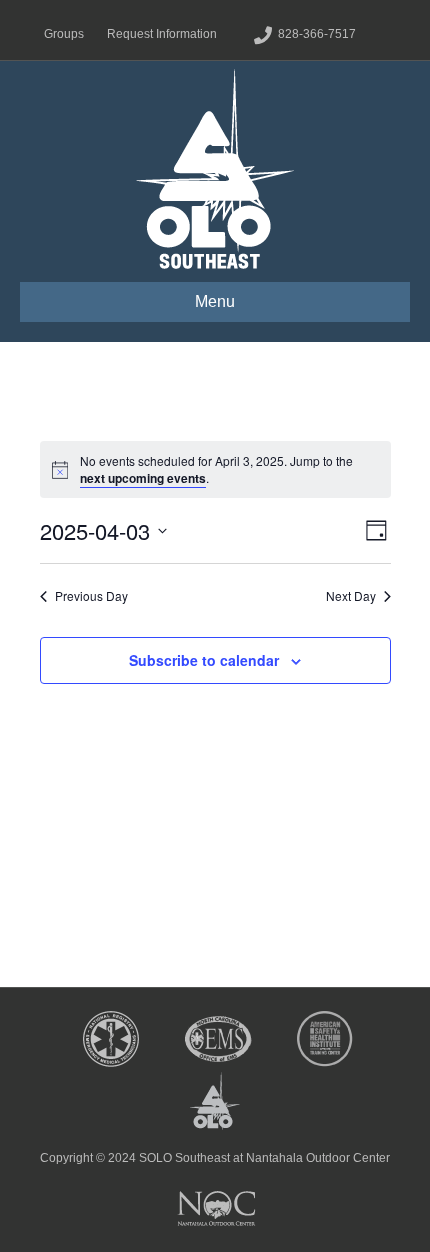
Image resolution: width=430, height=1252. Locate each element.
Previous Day (91, 596)
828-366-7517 (317, 34)
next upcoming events (143, 478)
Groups (64, 34)
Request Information (162, 34)
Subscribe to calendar (204, 660)
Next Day (351, 596)
